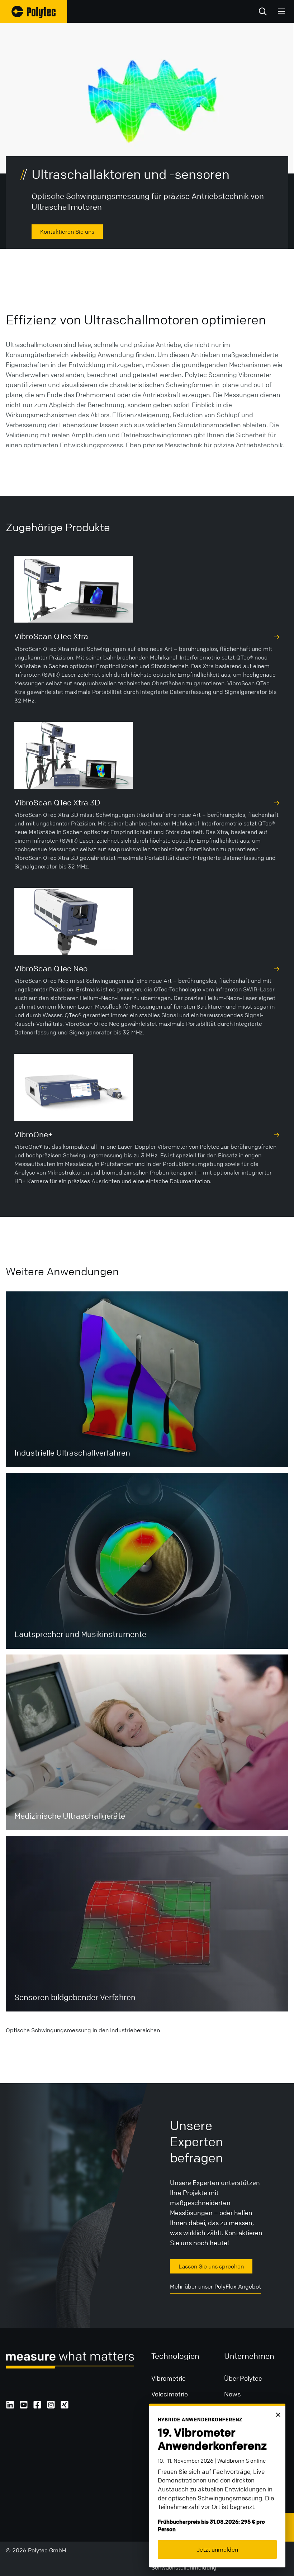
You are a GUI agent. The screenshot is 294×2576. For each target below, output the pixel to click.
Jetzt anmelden (217, 2549)
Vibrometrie (169, 2378)
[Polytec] (34, 11)
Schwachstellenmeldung (184, 2567)
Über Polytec (243, 2378)
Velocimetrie (170, 2394)
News (232, 2394)
